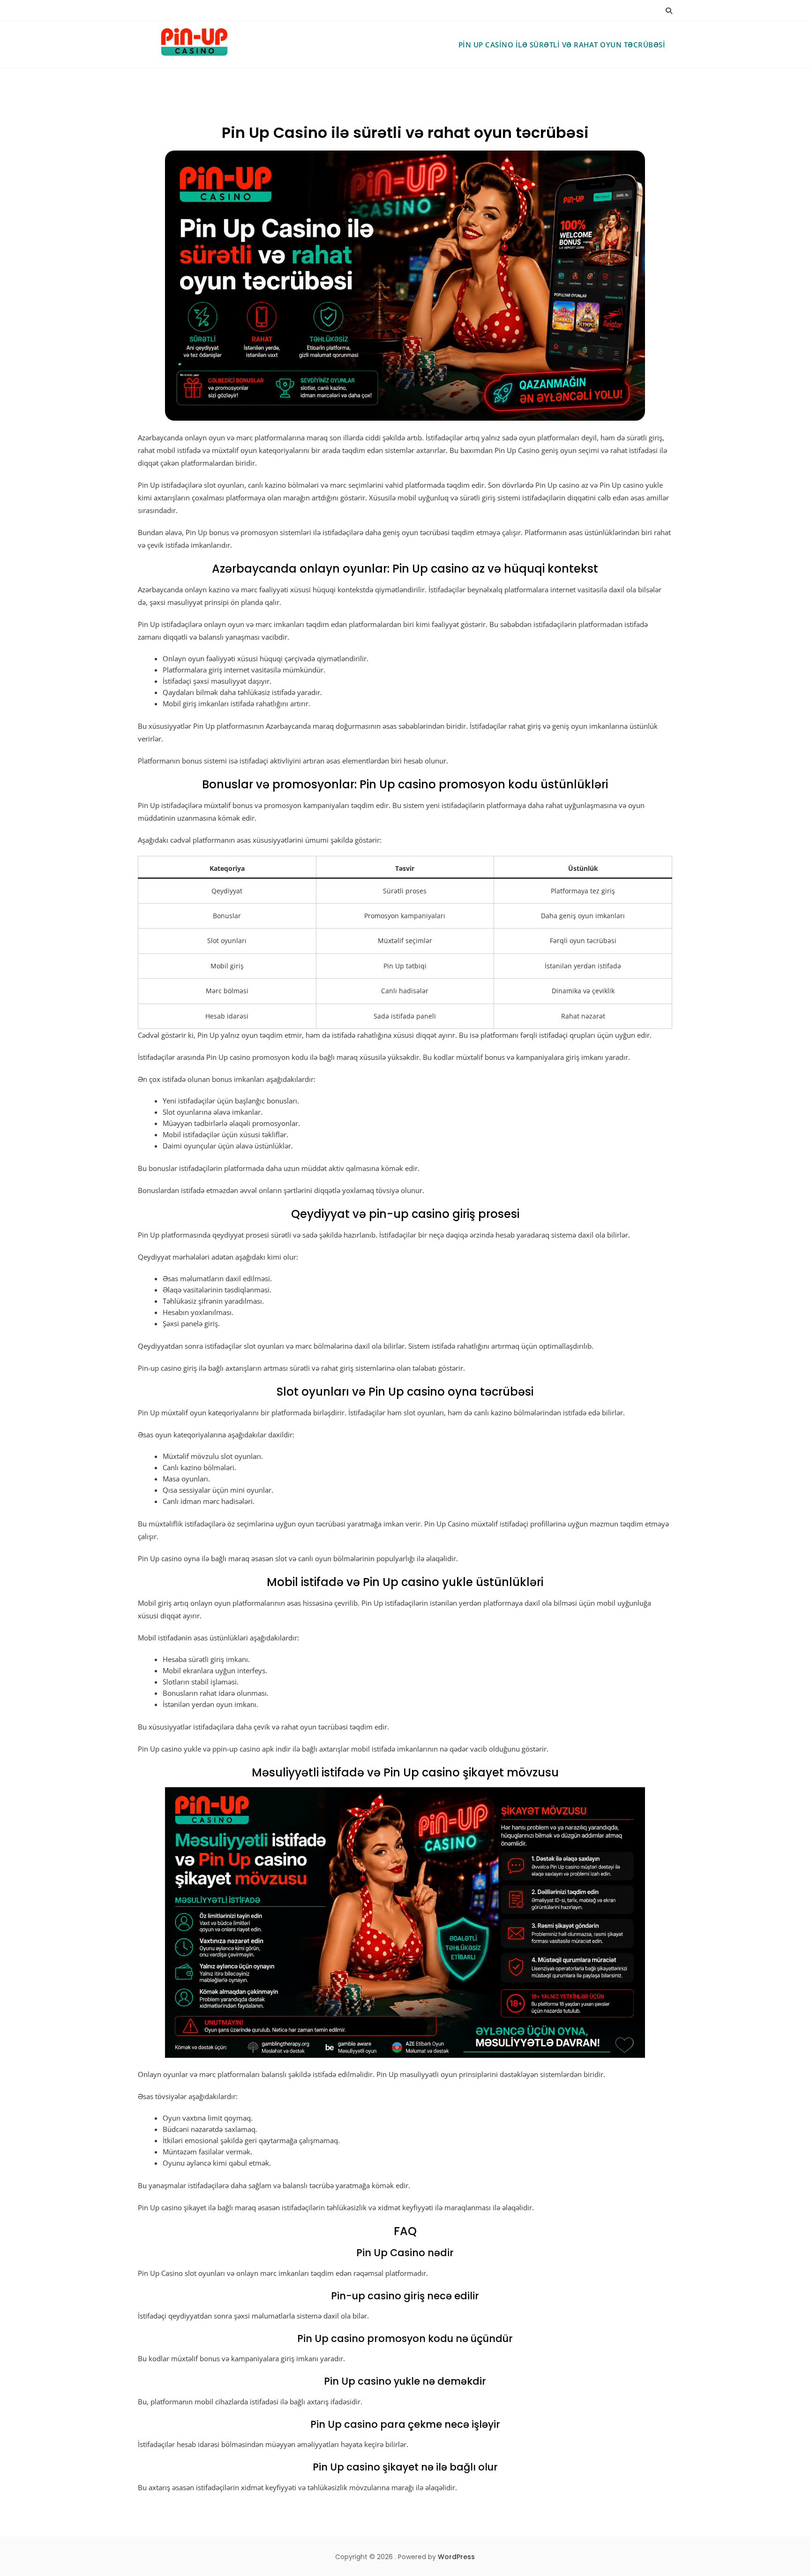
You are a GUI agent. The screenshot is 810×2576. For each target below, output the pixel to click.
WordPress (456, 2557)
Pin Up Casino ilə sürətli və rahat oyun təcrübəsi (562, 45)
